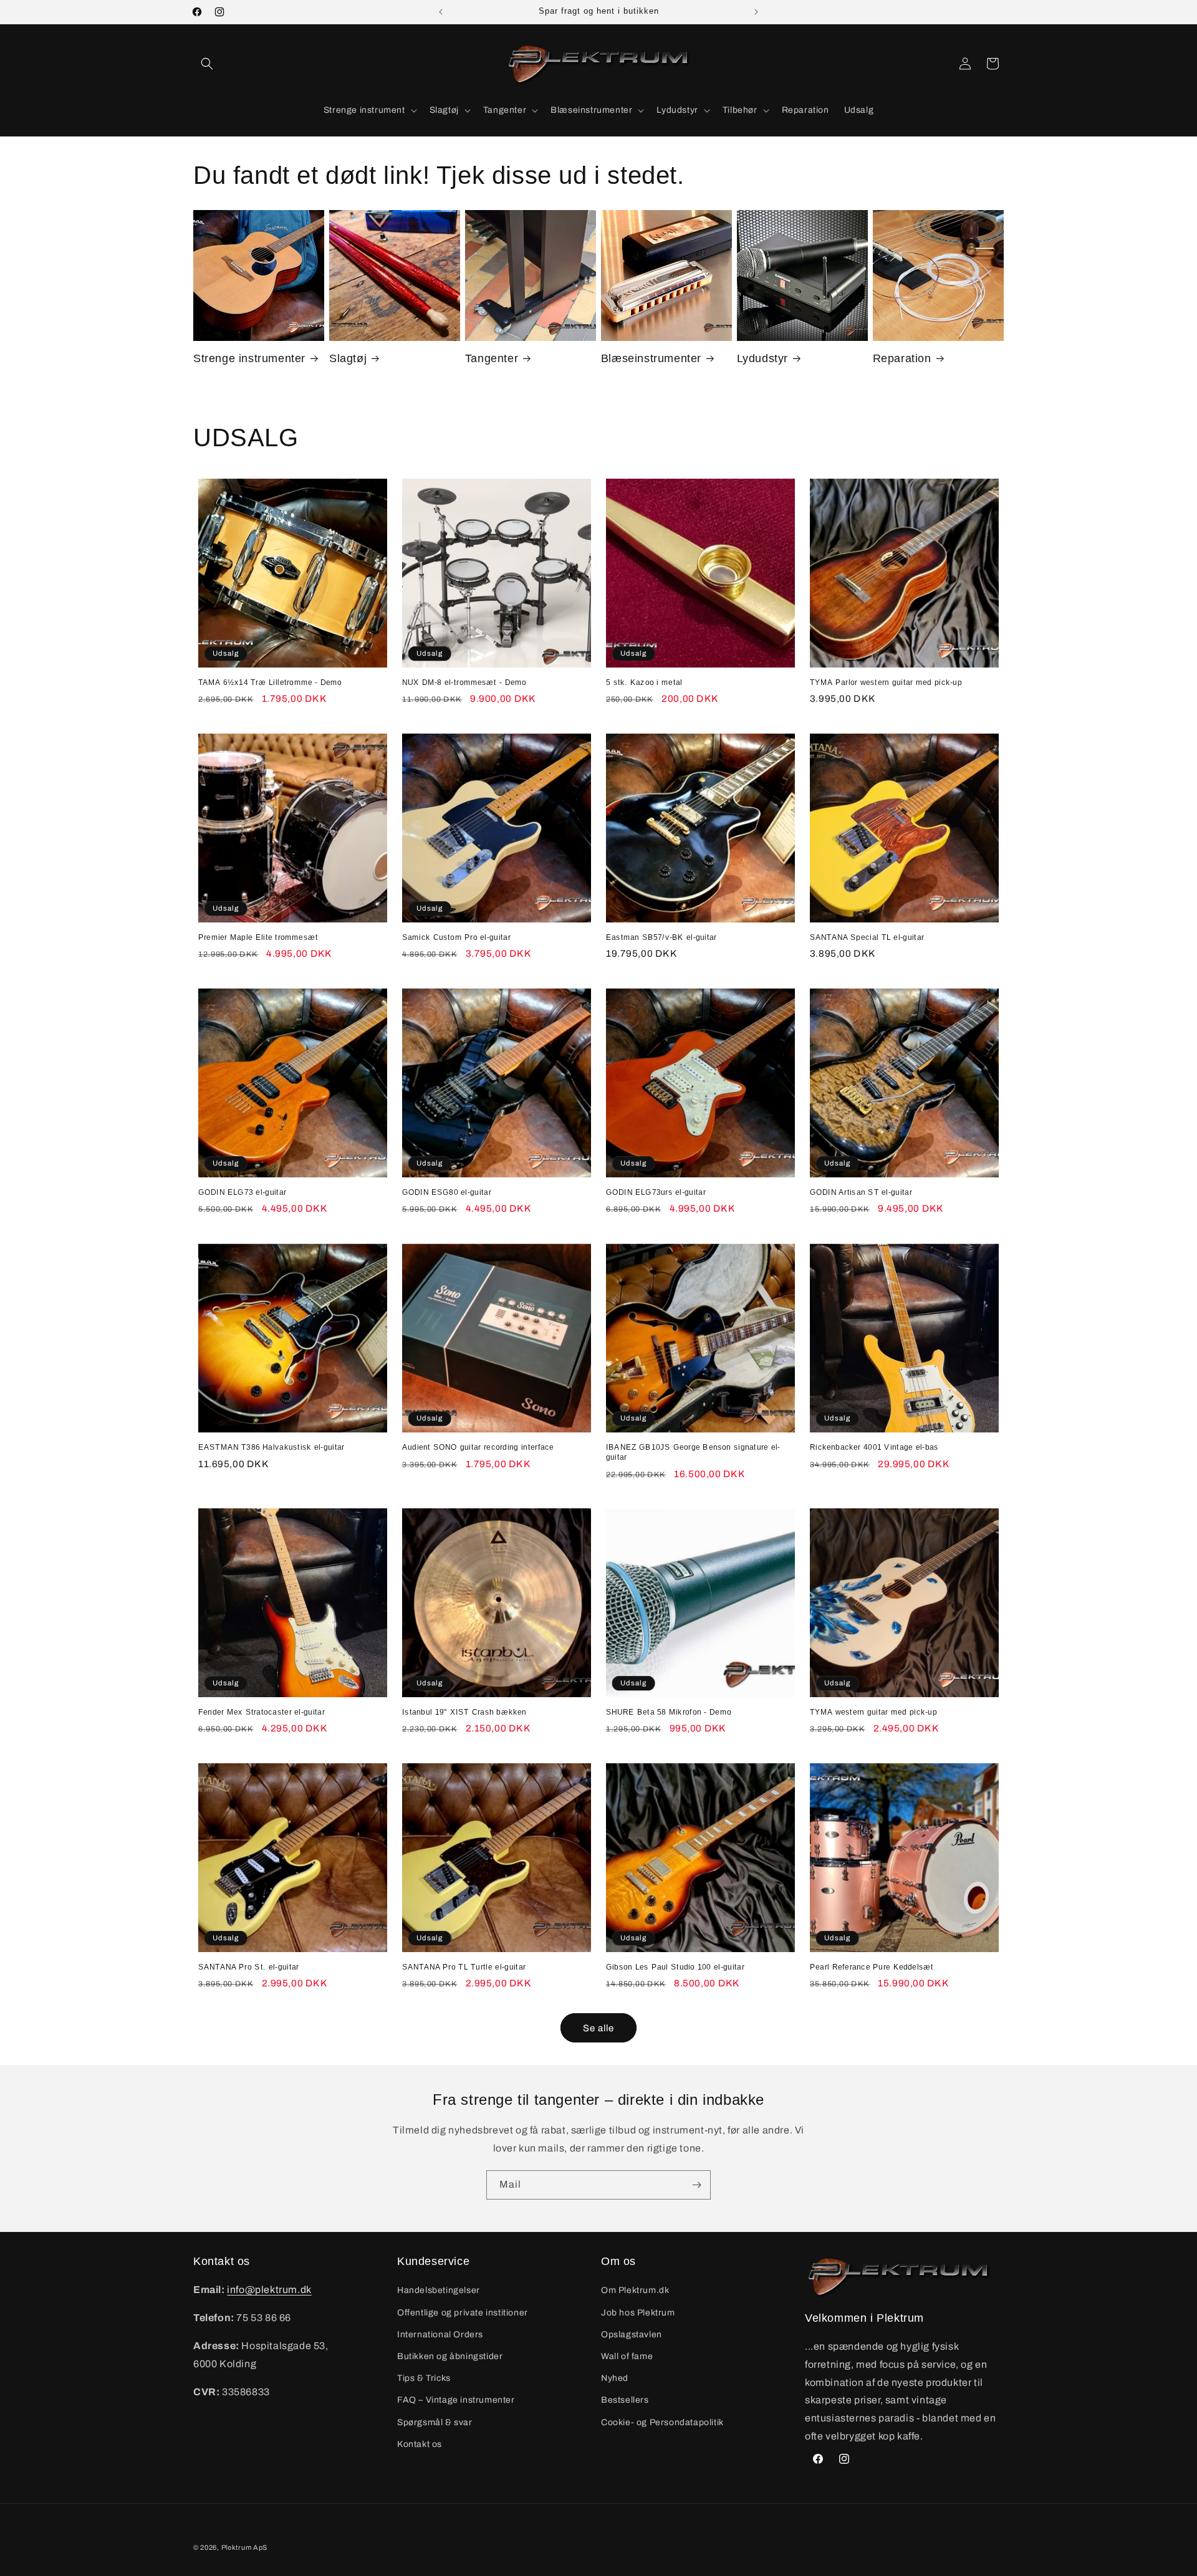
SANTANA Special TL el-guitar (867, 937)
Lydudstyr (762, 358)
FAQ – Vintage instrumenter (456, 2400)
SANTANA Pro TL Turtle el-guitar (464, 1967)
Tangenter (492, 358)
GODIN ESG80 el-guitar (447, 1192)
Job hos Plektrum (638, 2313)
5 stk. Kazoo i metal (644, 682)
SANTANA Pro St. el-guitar (249, 1967)
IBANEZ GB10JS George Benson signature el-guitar (693, 1452)
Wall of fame (627, 2356)
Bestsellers (625, 2400)
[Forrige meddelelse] (441, 12)
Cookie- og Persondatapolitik (662, 2422)
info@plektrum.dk (269, 2290)
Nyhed (615, 2378)
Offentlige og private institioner (463, 2313)
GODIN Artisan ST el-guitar (861, 1192)
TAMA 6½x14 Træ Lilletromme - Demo (270, 682)
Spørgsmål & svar (435, 2422)
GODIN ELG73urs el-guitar (656, 1192)
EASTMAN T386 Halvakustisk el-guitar (272, 1447)
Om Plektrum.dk (635, 2290)
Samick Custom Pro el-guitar (456, 937)
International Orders (440, 2334)
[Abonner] (696, 2185)
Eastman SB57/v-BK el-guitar (661, 937)
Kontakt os (420, 2444)
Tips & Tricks (424, 2378)
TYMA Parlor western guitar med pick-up (886, 682)
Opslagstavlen (632, 2334)
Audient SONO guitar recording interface (478, 1447)
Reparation (902, 358)
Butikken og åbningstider (450, 2356)
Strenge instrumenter (249, 358)
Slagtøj (348, 358)
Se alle (598, 2028)
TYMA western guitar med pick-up (873, 1712)
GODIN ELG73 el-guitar (242, 1192)
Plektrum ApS (244, 2547)
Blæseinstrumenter (651, 358)
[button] (207, 64)
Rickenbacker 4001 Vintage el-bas (874, 1447)
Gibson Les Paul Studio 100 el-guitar (675, 1967)
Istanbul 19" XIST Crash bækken (464, 1712)
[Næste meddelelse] (756, 12)
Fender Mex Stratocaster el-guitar (262, 1712)
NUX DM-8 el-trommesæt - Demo (464, 682)
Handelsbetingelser (439, 2290)
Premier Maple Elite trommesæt (258, 937)
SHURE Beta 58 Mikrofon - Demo (669, 1712)
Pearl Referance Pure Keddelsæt (872, 1967)
